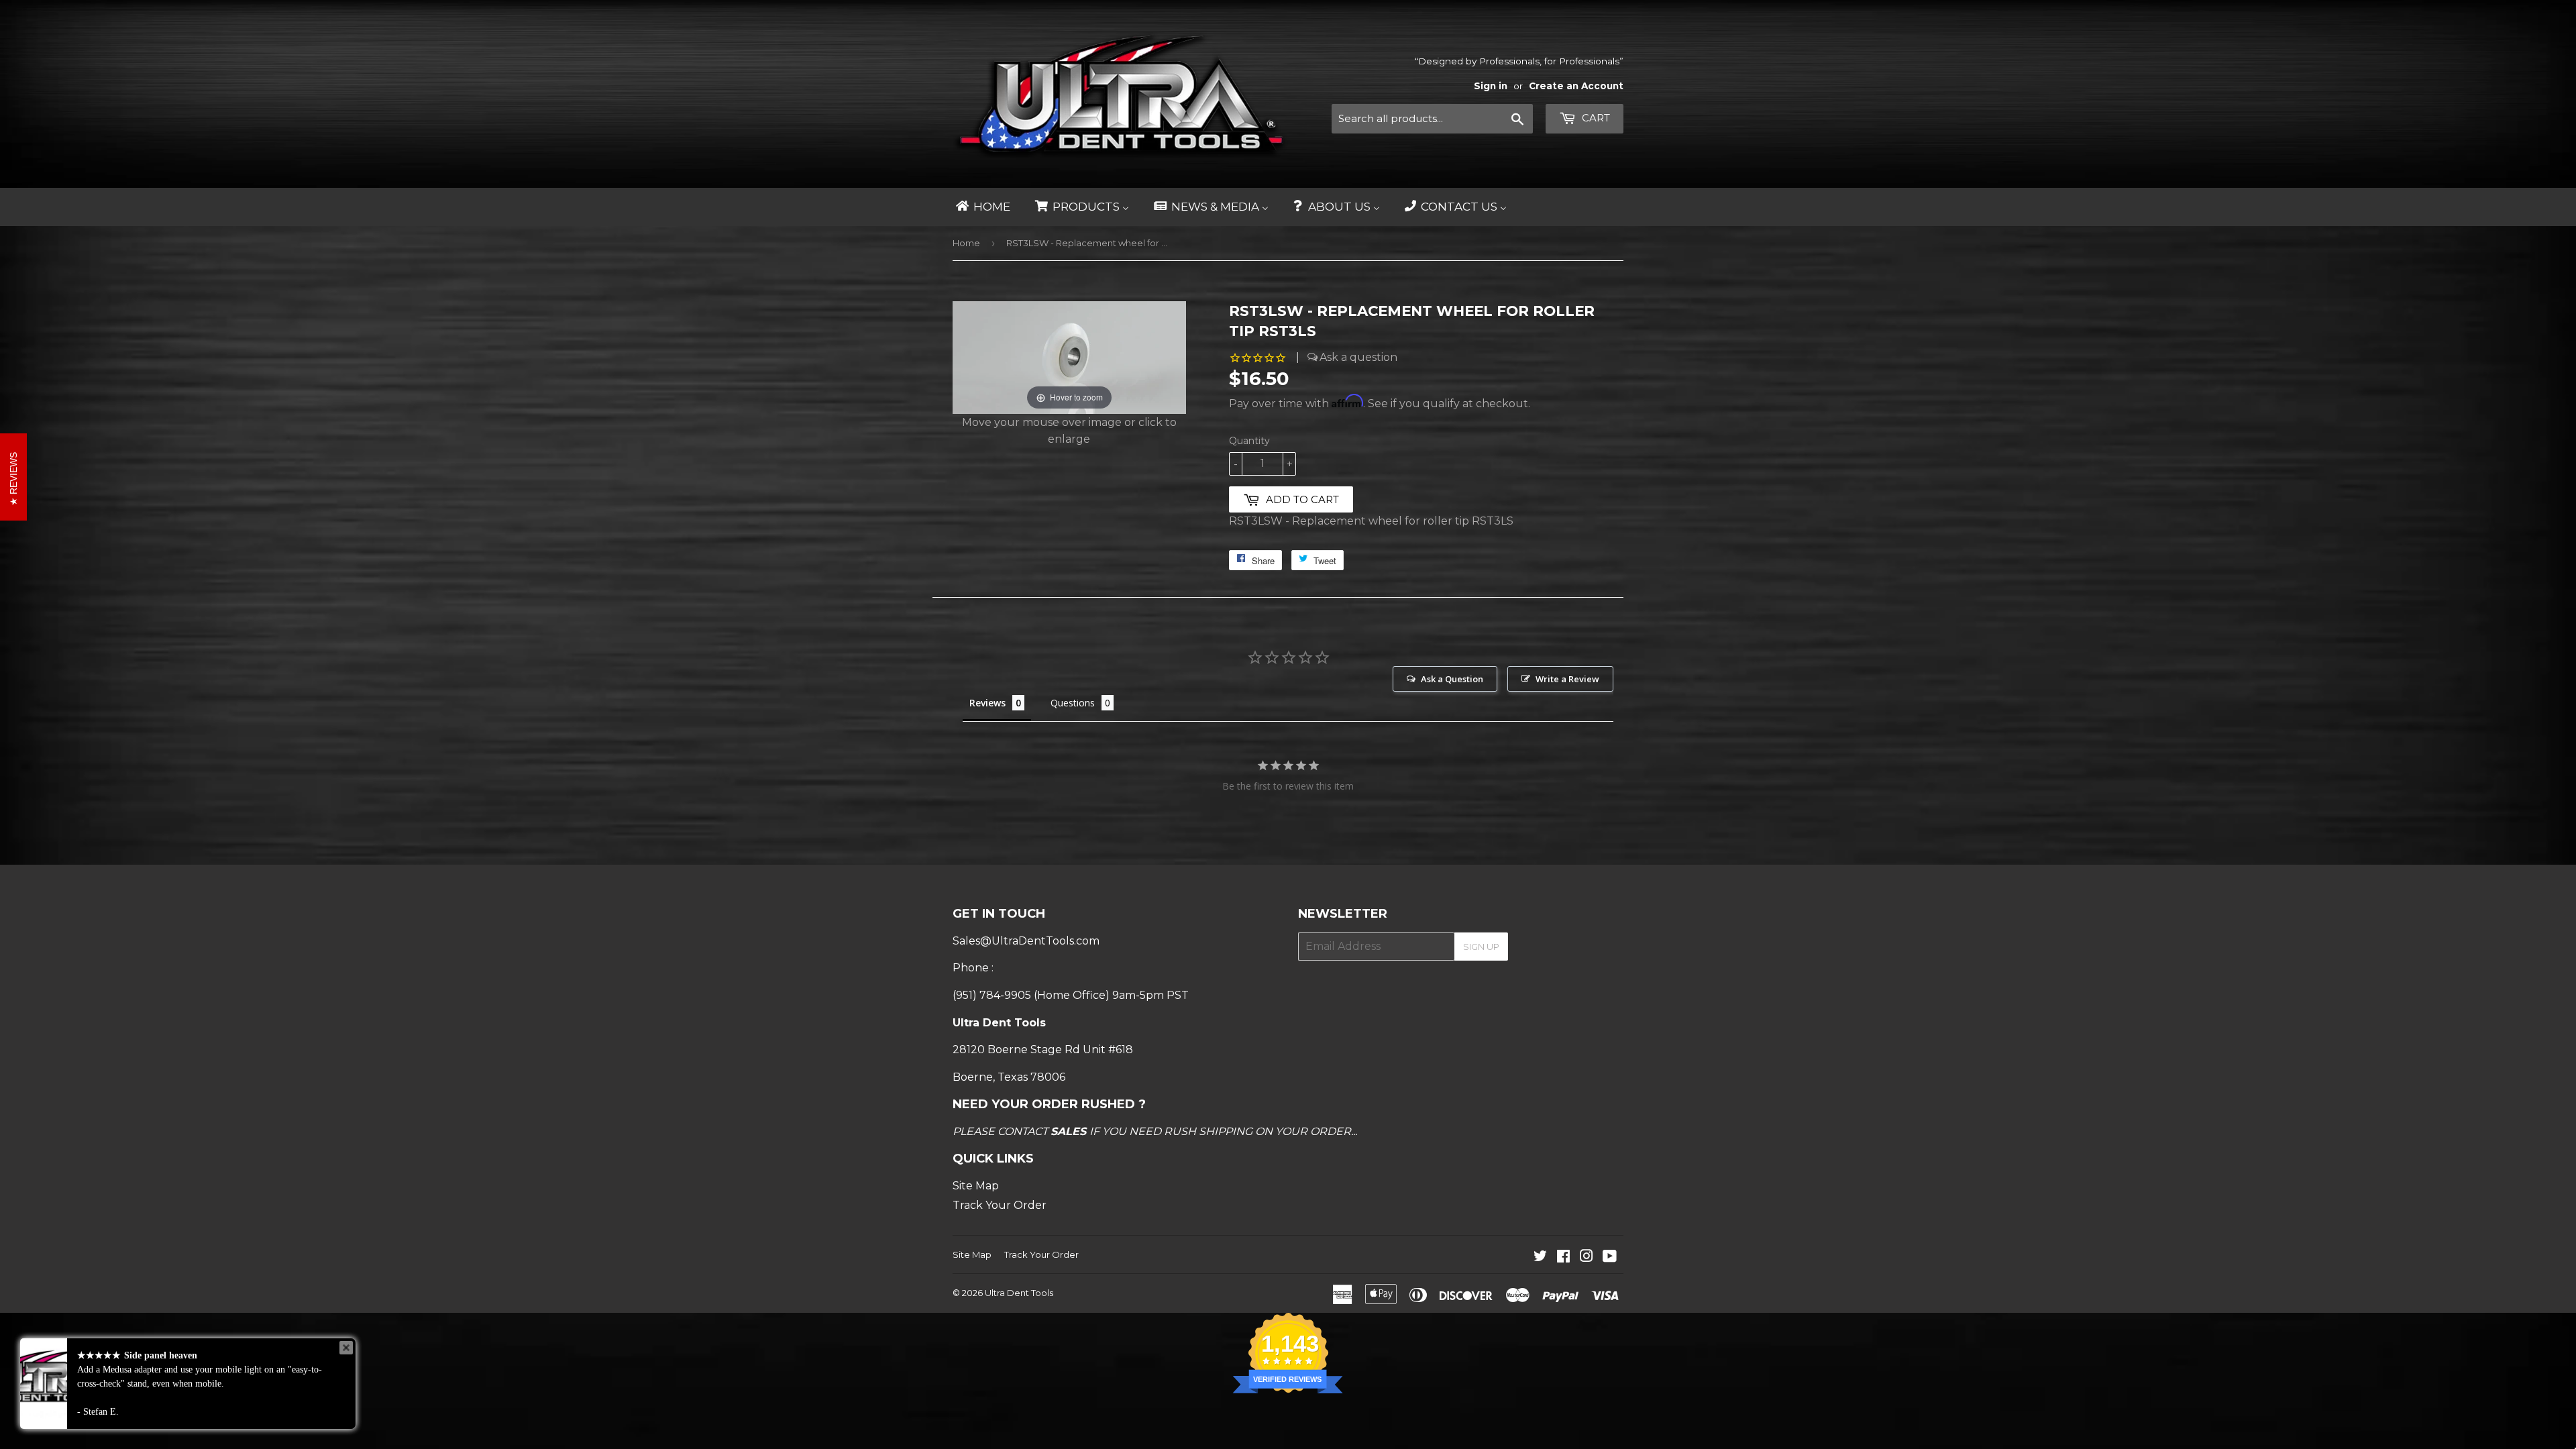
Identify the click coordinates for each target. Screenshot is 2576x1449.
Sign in (1491, 86)
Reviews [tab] (987, 703)
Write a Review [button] (1567, 679)
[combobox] (1432, 119)
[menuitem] (982, 207)
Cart (1595, 118)
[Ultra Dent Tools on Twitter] (1540, 1257)
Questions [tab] (1073, 703)
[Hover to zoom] (1069, 357)
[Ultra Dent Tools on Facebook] (1563, 1257)
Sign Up (1481, 947)
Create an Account (1576, 86)
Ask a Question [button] (1452, 679)
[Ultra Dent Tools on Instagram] (1587, 1257)
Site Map (976, 1186)
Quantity (1249, 441)
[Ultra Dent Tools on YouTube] (1610, 1257)
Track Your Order (1000, 1205)
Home (966, 243)
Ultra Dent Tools (1019, 1293)
